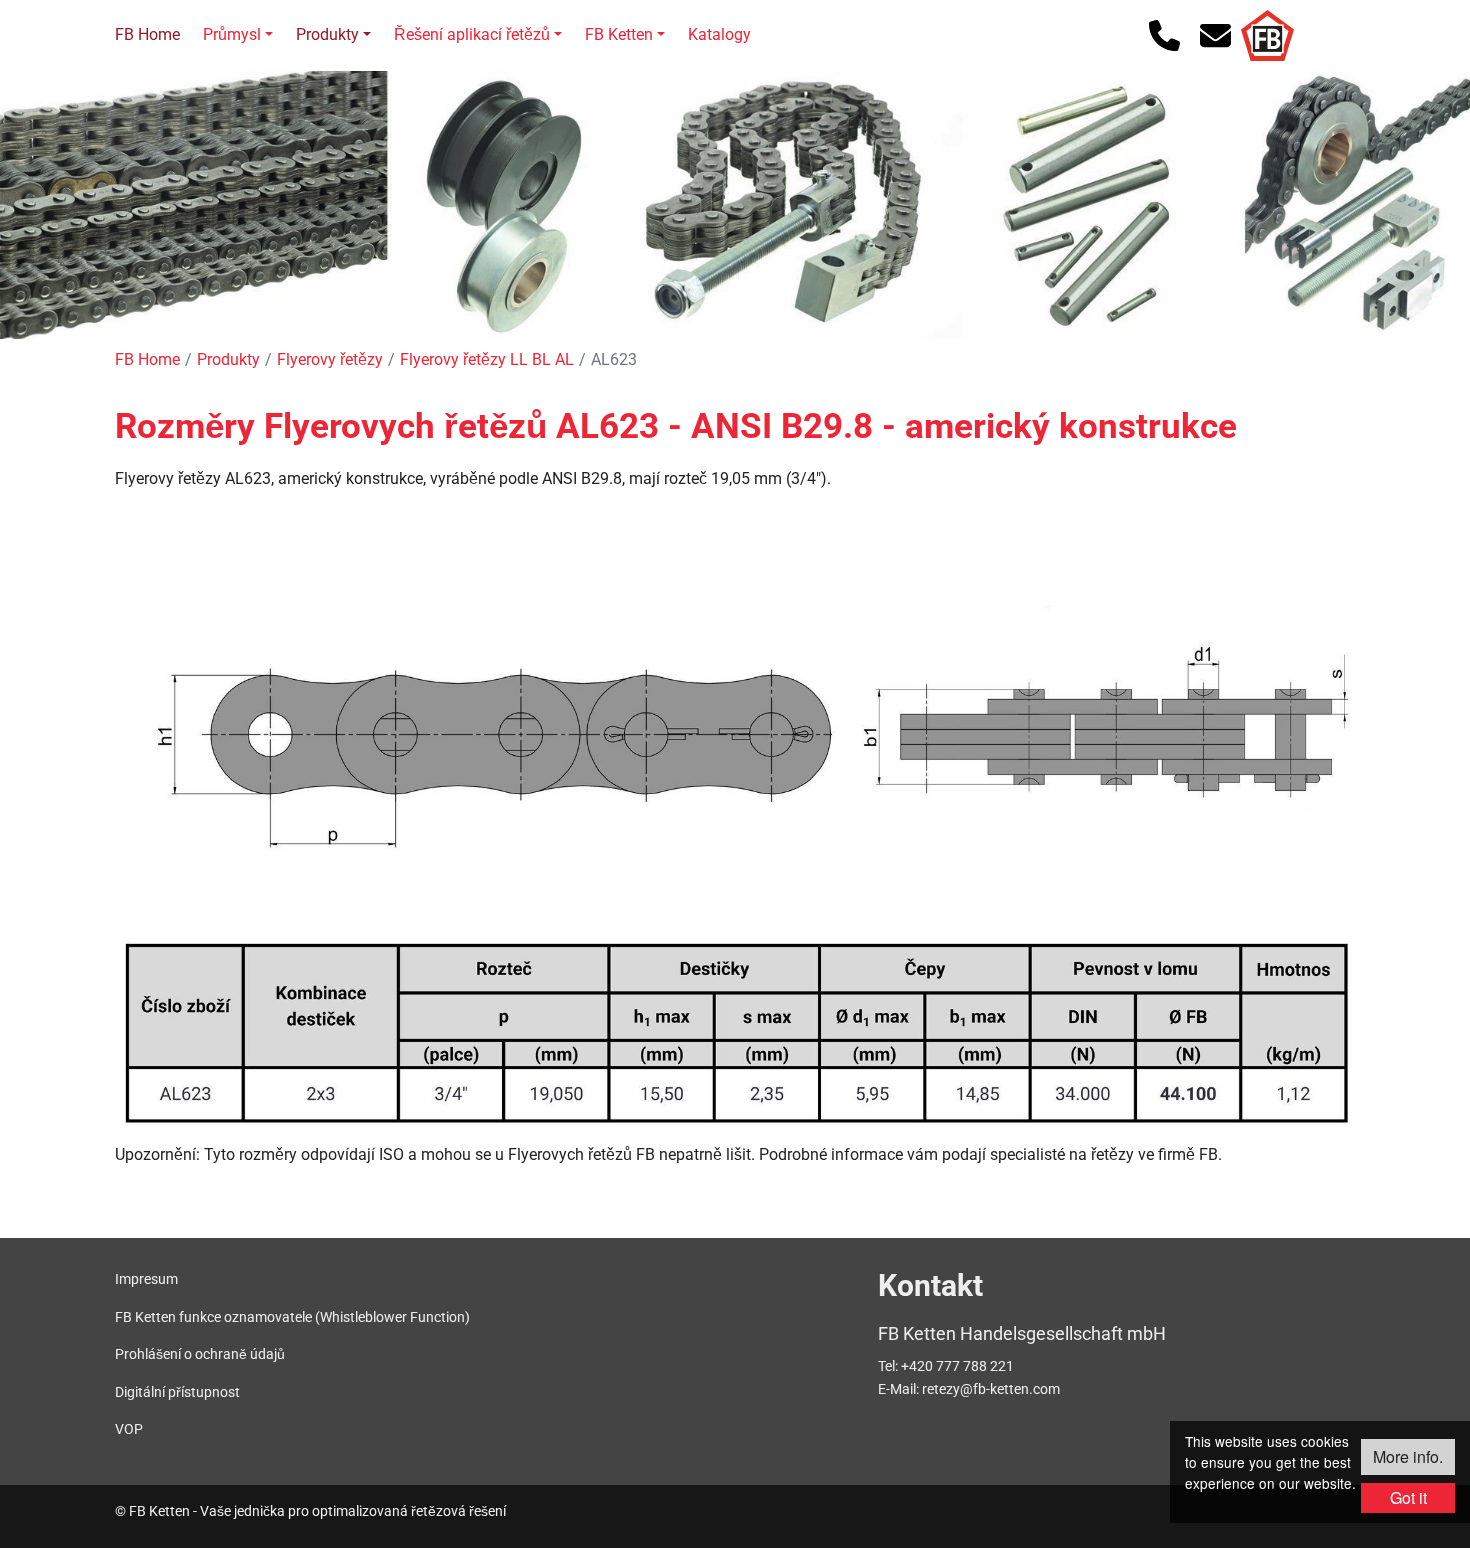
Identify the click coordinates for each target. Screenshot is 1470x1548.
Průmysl (232, 34)
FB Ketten (619, 34)
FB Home (147, 34)
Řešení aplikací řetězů (472, 34)
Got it (1408, 1497)
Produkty (327, 34)
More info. (1408, 1456)
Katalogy (719, 34)
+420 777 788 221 (957, 1366)
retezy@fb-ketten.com (991, 1389)
